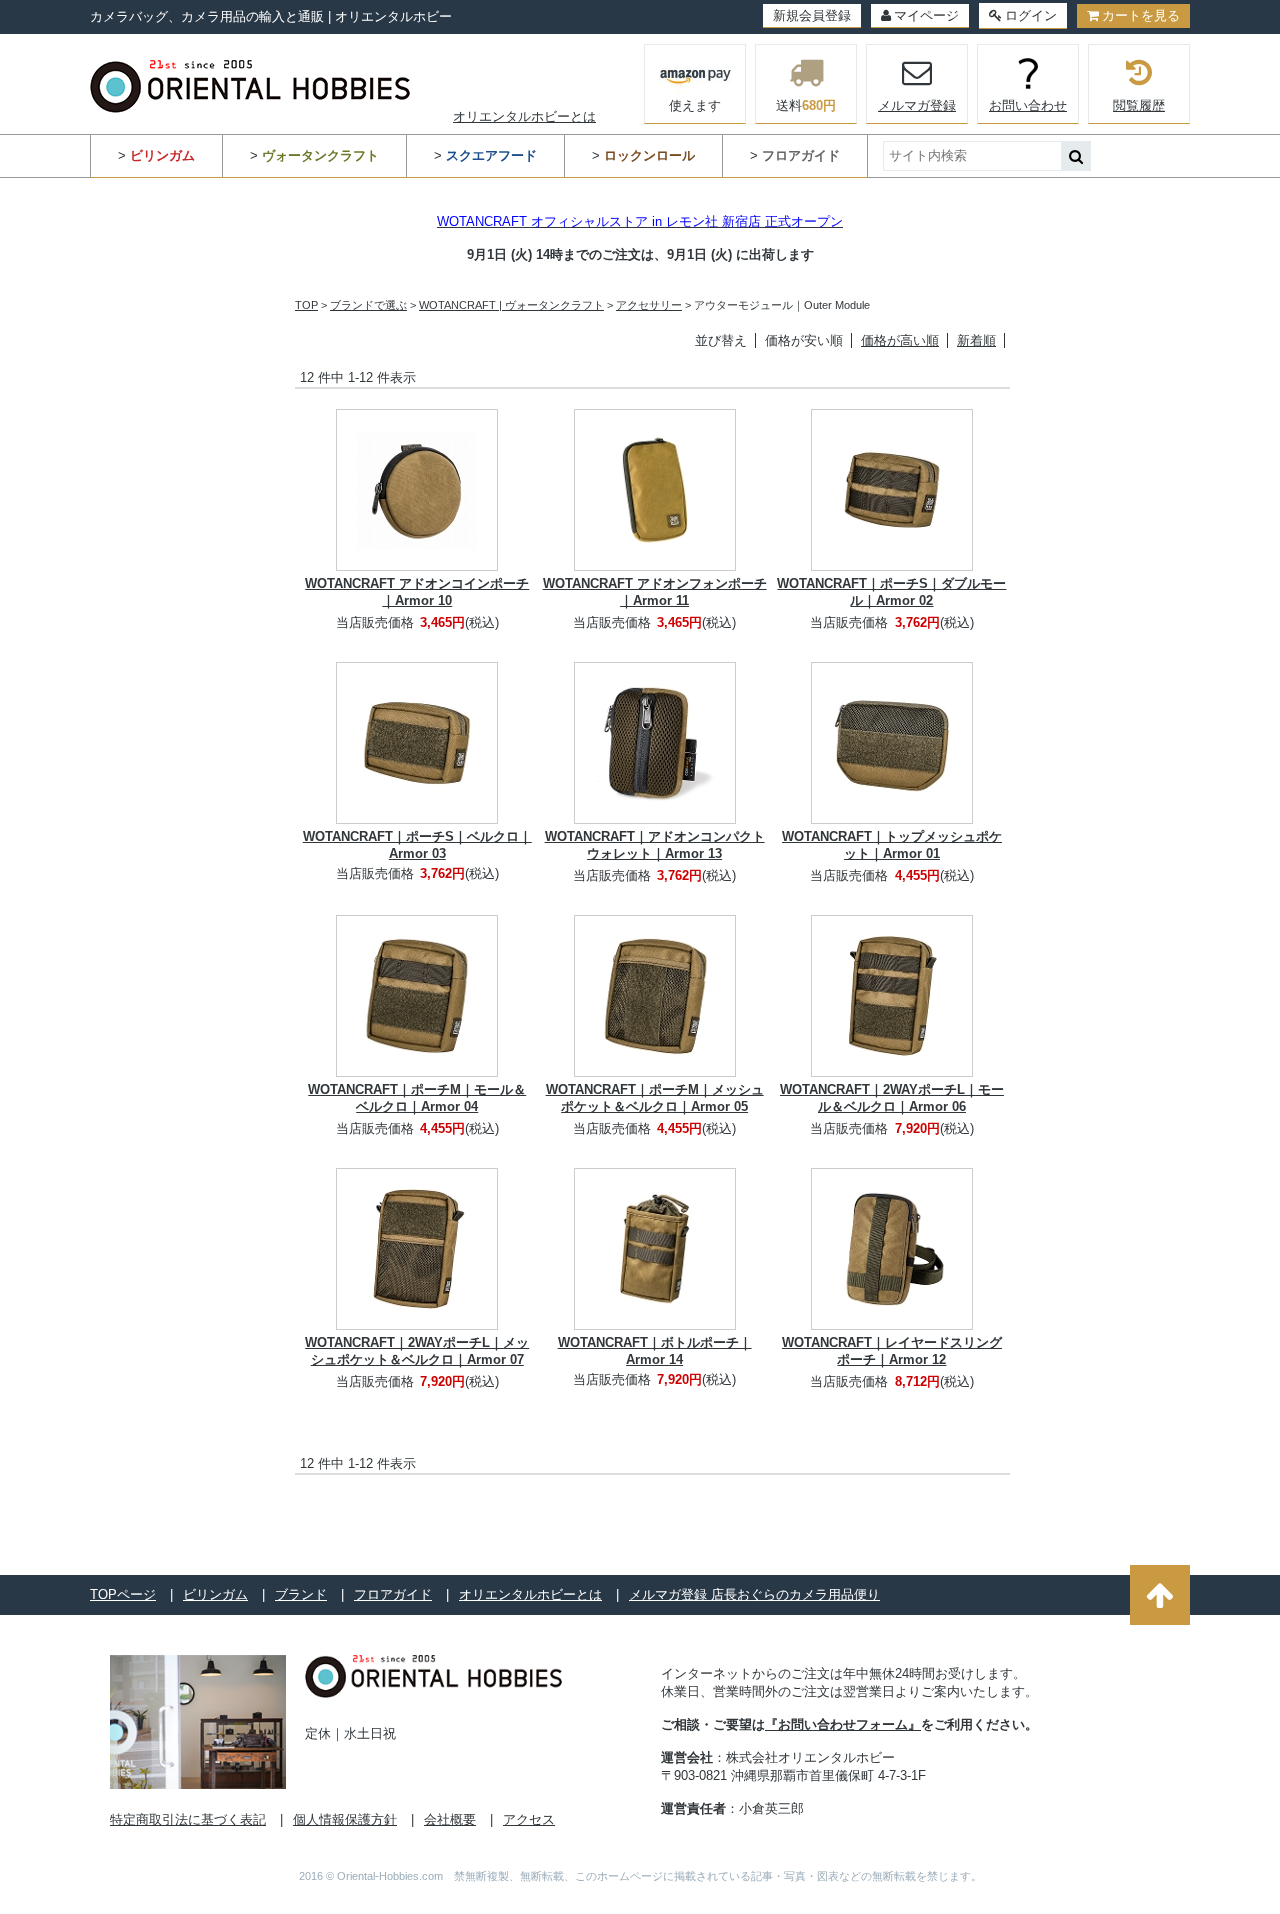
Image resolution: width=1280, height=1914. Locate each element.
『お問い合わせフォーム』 (843, 1724)
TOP (306, 305)
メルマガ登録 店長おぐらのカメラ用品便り (754, 1594)
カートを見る (1141, 15)
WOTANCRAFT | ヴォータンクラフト (511, 305)
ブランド (301, 1594)
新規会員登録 (812, 15)
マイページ (926, 15)
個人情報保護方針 (345, 1819)
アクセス (529, 1819)
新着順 (976, 340)
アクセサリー (649, 305)
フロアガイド (393, 1594)
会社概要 (450, 1819)
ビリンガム (215, 1594)
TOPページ (123, 1594)
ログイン (1031, 15)
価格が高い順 (900, 340)
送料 (806, 105)
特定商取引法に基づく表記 (188, 1819)
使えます (695, 105)
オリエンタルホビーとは (524, 116)
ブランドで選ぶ (368, 305)
